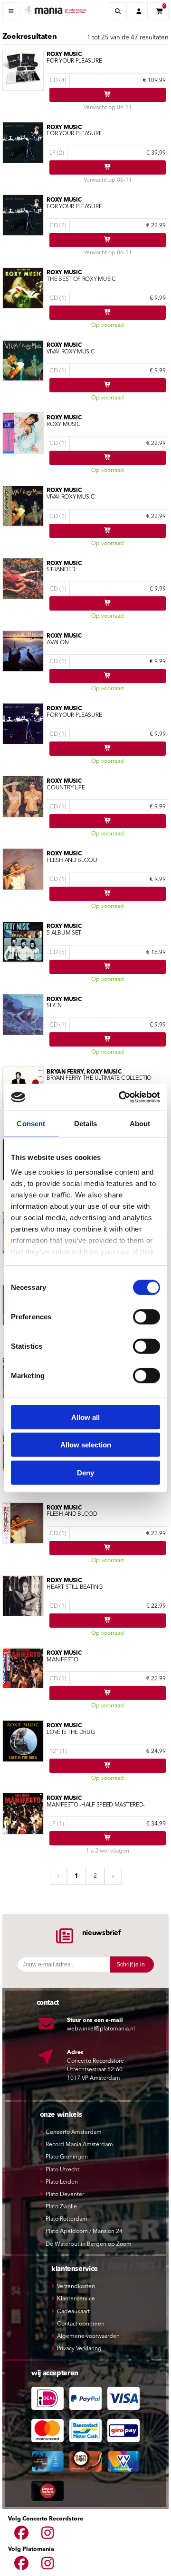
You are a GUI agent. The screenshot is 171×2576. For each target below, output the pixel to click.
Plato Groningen (67, 2157)
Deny (85, 1472)
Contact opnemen (81, 2324)
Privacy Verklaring (79, 2349)
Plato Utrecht (62, 2170)
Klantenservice (76, 2299)
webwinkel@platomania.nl (101, 2029)
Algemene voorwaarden (88, 2336)
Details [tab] (86, 1123)
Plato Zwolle (61, 2207)
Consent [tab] (31, 1123)
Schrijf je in (131, 1964)
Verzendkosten (76, 2287)
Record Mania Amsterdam (79, 2145)
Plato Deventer (65, 2195)
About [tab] (140, 1123)
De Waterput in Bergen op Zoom (89, 2244)
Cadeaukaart (73, 2312)
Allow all (85, 1417)
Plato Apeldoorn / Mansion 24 (84, 2232)
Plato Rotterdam (66, 2219)
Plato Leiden (62, 2182)
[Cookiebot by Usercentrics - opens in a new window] (121, 1097)
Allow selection (86, 1445)
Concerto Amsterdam (74, 2132)
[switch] (147, 1316)
